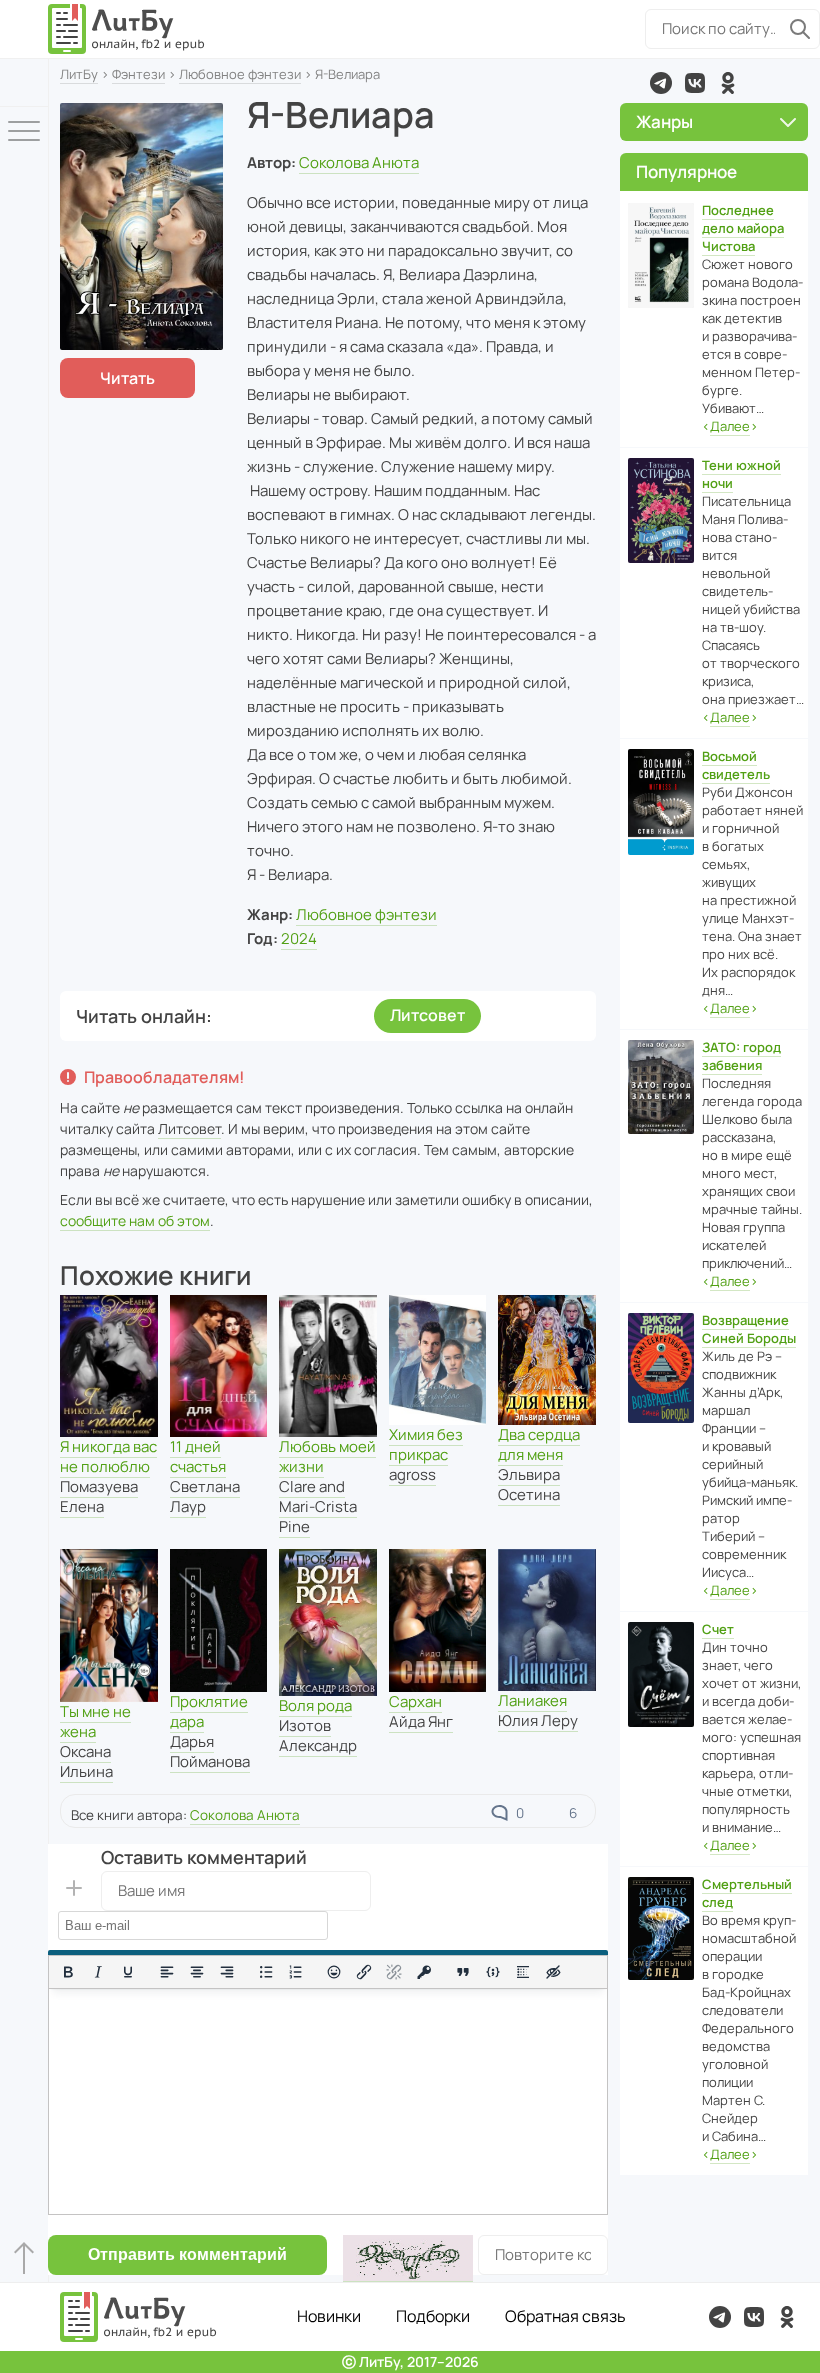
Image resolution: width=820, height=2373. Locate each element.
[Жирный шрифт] (68, 1972)
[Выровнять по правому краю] (227, 1972)
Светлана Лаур (205, 1496)
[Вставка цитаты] (463, 1972)
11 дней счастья (198, 1456)
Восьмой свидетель (736, 765)
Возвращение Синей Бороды (749, 1329)
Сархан (415, 1701)
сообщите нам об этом (135, 1220)
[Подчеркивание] (128, 1972)
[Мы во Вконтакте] (695, 83)
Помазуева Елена (99, 1496)
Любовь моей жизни (327, 1456)
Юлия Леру (538, 1720)
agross (412, 1474)
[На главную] (127, 29)
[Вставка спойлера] (523, 1972)
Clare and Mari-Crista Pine (318, 1506)
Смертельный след (747, 1893)
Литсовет (427, 1015)
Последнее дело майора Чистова (743, 228)
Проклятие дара (209, 1711)
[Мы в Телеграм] (661, 83)
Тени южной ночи (741, 474)
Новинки (329, 2316)
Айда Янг (421, 1721)
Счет (718, 1629)
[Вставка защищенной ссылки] (424, 1972)
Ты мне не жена (95, 1721)
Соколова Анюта (359, 162)
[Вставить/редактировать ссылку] (364, 1972)
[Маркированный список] (266, 1972)
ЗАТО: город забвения (741, 1056)
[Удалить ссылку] (394, 1972)
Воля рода (315, 1705)
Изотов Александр (318, 1735)
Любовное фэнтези (240, 74)
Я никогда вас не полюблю (108, 1456)
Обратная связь (565, 2316)
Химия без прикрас (426, 1444)
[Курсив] (98, 1972)
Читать (127, 378)
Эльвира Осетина (529, 1484)
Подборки (433, 2316)
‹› (730, 426)
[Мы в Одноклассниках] (728, 83)
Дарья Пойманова (210, 1751)
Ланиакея (532, 1700)
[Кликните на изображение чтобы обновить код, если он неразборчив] (408, 2258)
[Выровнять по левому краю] (167, 1972)
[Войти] (24, 82)
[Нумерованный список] (296, 1972)
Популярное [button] (686, 171)
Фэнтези (138, 74)
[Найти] (800, 29)
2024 (299, 938)
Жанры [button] (664, 121)
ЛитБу (79, 74)
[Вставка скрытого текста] (553, 1972)
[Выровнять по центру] (197, 1972)
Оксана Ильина (86, 1761)
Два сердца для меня (539, 1444)
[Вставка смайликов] (335, 1972)
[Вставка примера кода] (493, 1972)
